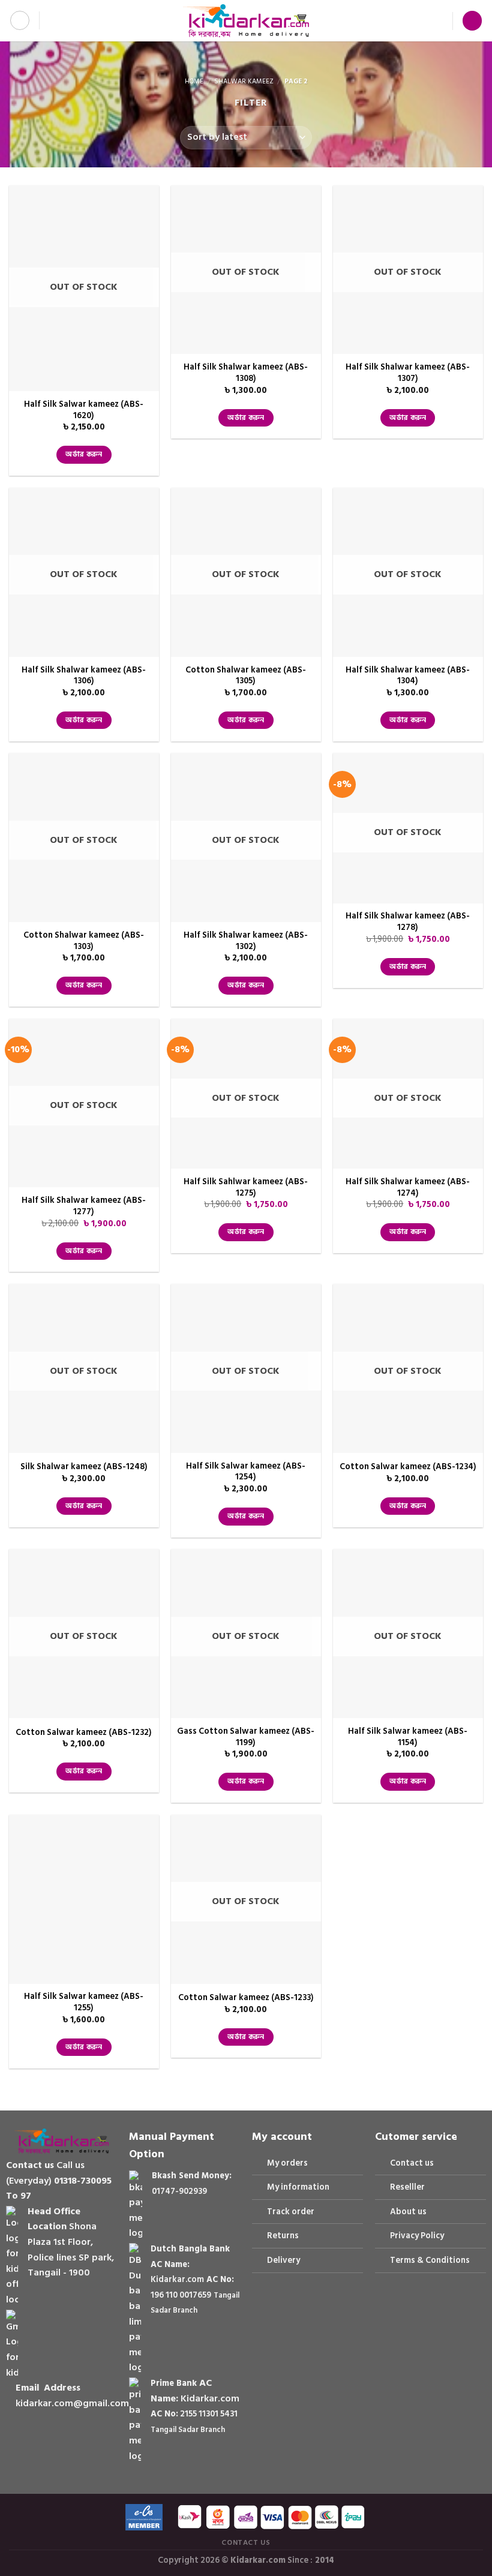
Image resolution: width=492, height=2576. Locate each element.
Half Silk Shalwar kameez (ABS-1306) (84, 676)
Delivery (283, 2260)
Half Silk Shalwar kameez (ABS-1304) (408, 676)
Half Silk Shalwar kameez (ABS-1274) (408, 1188)
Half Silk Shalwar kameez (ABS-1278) (408, 922)
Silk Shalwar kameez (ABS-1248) (84, 1467)
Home (194, 82)
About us (408, 2212)
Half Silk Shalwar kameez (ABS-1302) (246, 941)
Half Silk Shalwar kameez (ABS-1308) (246, 373)
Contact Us (246, 2542)
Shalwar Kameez (244, 82)
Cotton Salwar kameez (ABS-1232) (84, 1733)
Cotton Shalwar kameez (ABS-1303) (84, 941)
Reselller (407, 2187)
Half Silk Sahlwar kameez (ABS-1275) (246, 1188)
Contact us (412, 2163)
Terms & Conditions (430, 2260)
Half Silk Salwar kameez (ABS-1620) (84, 410)
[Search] (52, 20)
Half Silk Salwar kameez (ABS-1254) (246, 1472)
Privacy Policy (417, 2236)
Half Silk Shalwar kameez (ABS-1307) (408, 373)
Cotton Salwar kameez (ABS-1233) (246, 1998)
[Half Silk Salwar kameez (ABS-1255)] (84, 1899)
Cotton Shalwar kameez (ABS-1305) (246, 676)
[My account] (438, 21)
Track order (291, 2212)
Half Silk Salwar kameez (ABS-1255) (84, 2002)
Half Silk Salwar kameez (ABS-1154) (408, 1737)
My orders (287, 2163)
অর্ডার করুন (84, 454)
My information (298, 2187)
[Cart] (472, 21)
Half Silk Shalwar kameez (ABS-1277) (84, 1206)
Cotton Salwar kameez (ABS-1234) (408, 1467)
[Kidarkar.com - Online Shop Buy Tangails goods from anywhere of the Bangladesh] (246, 21)
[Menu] (20, 20)
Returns (283, 2236)
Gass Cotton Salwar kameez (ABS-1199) (246, 1737)
